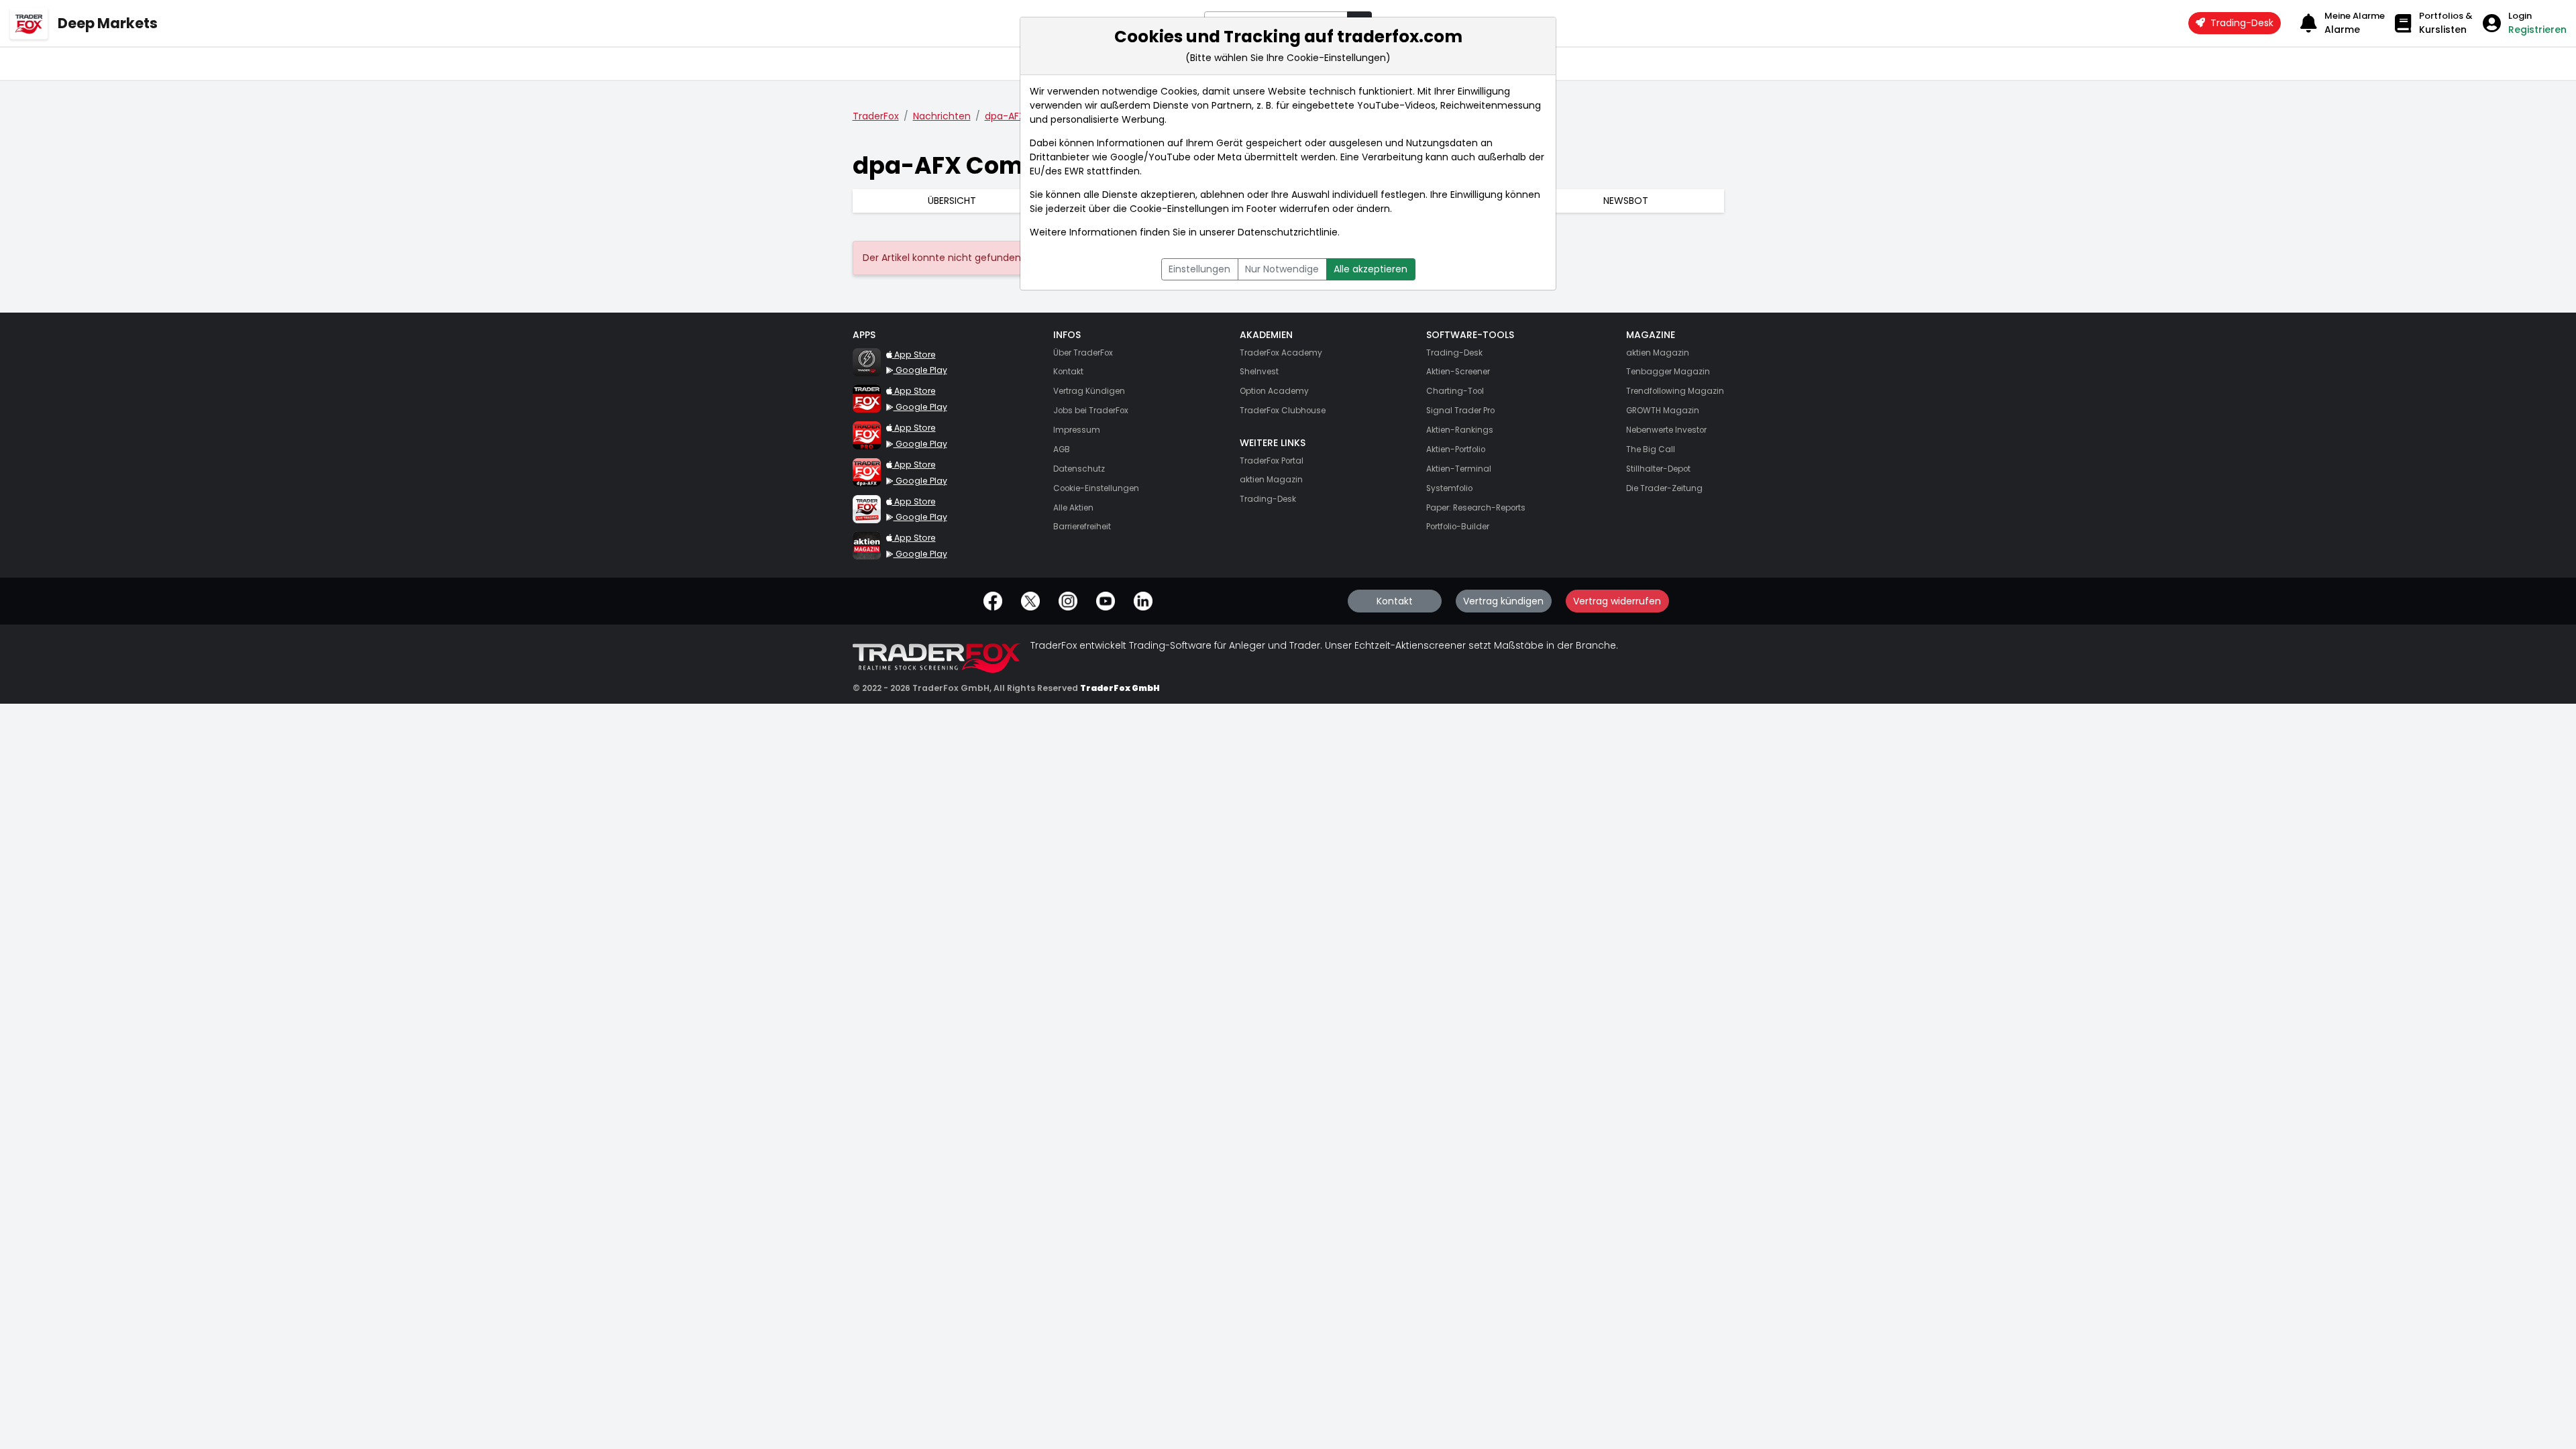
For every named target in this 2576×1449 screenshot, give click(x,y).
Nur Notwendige (1282, 269)
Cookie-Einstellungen (1179, 209)
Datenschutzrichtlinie (1288, 232)
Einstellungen (1199, 269)
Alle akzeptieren (1371, 269)
